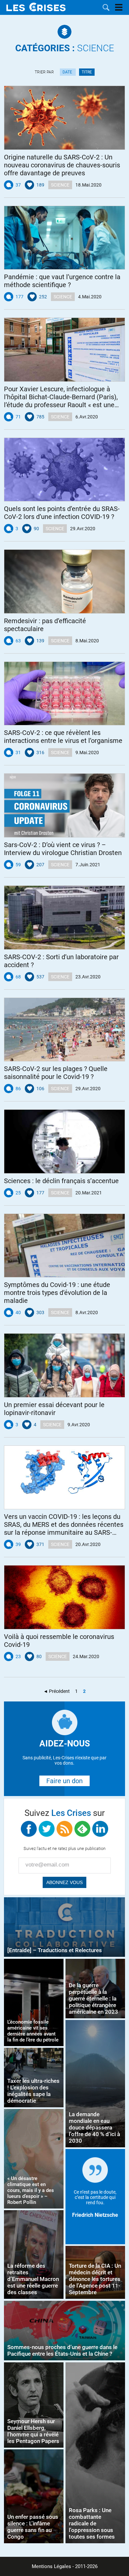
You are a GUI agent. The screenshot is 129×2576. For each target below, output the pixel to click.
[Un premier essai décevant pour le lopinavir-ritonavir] (64, 1365)
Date (68, 72)
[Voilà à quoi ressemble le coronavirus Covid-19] (64, 1597)
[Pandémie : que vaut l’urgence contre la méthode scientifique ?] (64, 238)
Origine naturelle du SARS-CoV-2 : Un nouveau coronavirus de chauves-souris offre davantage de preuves (62, 165)
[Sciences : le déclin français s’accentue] (64, 1141)
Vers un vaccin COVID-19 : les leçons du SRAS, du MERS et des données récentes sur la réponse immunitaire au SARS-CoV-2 (64, 1524)
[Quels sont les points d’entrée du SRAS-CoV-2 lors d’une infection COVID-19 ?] (64, 470)
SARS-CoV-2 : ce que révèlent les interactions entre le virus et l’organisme (63, 737)
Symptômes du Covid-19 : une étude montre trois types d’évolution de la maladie (57, 1293)
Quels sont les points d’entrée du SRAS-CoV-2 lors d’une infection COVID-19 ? (62, 513)
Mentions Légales (51, 2566)
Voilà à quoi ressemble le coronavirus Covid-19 (59, 1641)
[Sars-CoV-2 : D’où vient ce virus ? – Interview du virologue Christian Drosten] (64, 805)
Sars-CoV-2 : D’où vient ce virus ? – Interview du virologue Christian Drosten (63, 849)
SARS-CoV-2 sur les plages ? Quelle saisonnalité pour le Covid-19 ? (56, 1073)
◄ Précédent (57, 1691)
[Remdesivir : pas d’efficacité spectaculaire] (64, 581)
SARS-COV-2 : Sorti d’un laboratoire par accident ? (61, 961)
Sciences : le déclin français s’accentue (61, 1181)
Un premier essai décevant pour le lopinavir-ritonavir (54, 1409)
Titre (87, 72)
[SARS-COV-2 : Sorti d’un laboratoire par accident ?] (64, 918)
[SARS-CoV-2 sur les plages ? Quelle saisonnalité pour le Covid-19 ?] (64, 1030)
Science (65, 48)
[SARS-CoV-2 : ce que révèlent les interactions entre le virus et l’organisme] (64, 694)
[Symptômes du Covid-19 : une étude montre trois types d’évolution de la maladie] (64, 1246)
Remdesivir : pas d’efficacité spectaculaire (45, 625)
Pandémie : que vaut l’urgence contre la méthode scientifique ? (62, 281)
